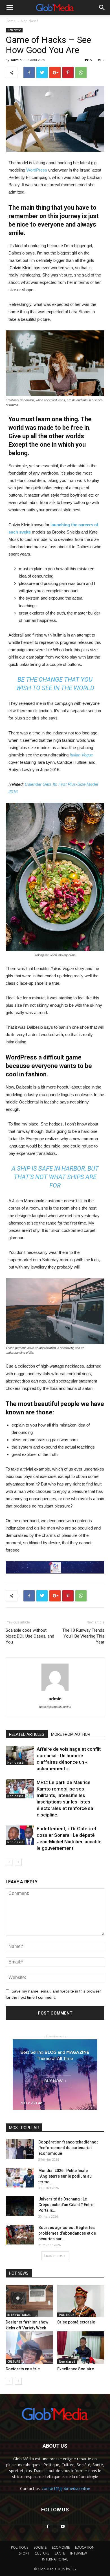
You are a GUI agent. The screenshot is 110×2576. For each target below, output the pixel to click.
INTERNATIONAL (19, 2315)
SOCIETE (40, 2547)
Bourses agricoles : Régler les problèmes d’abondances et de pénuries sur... (67, 2233)
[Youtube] (63, 2527)
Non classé (30, 21)
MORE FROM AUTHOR (71, 1734)
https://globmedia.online (55, 1707)
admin (16, 60)
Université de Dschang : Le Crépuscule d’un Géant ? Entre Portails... (66, 2205)
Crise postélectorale (76, 2322)
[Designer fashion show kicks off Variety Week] (29, 2301)
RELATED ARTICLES (27, 1734)
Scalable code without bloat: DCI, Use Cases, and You (30, 1636)
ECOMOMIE (61, 2547)
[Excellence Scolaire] (81, 2348)
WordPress (37, 170)
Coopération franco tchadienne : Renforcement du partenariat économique (68, 2148)
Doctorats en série (23, 2369)
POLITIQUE (66, 2315)
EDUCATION (85, 2547)
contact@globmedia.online (66, 2488)
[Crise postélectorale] (81, 2301)
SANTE (60, 2553)
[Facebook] (47, 2527)
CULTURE (14, 2362)
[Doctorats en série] (29, 2348)
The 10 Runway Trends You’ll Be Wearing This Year (83, 1636)
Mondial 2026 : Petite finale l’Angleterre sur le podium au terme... (65, 2176)
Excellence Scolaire (76, 2369)
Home (11, 21)
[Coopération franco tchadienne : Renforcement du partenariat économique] (20, 2149)
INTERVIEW (79, 2553)
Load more (53, 2256)
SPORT (24, 2553)
